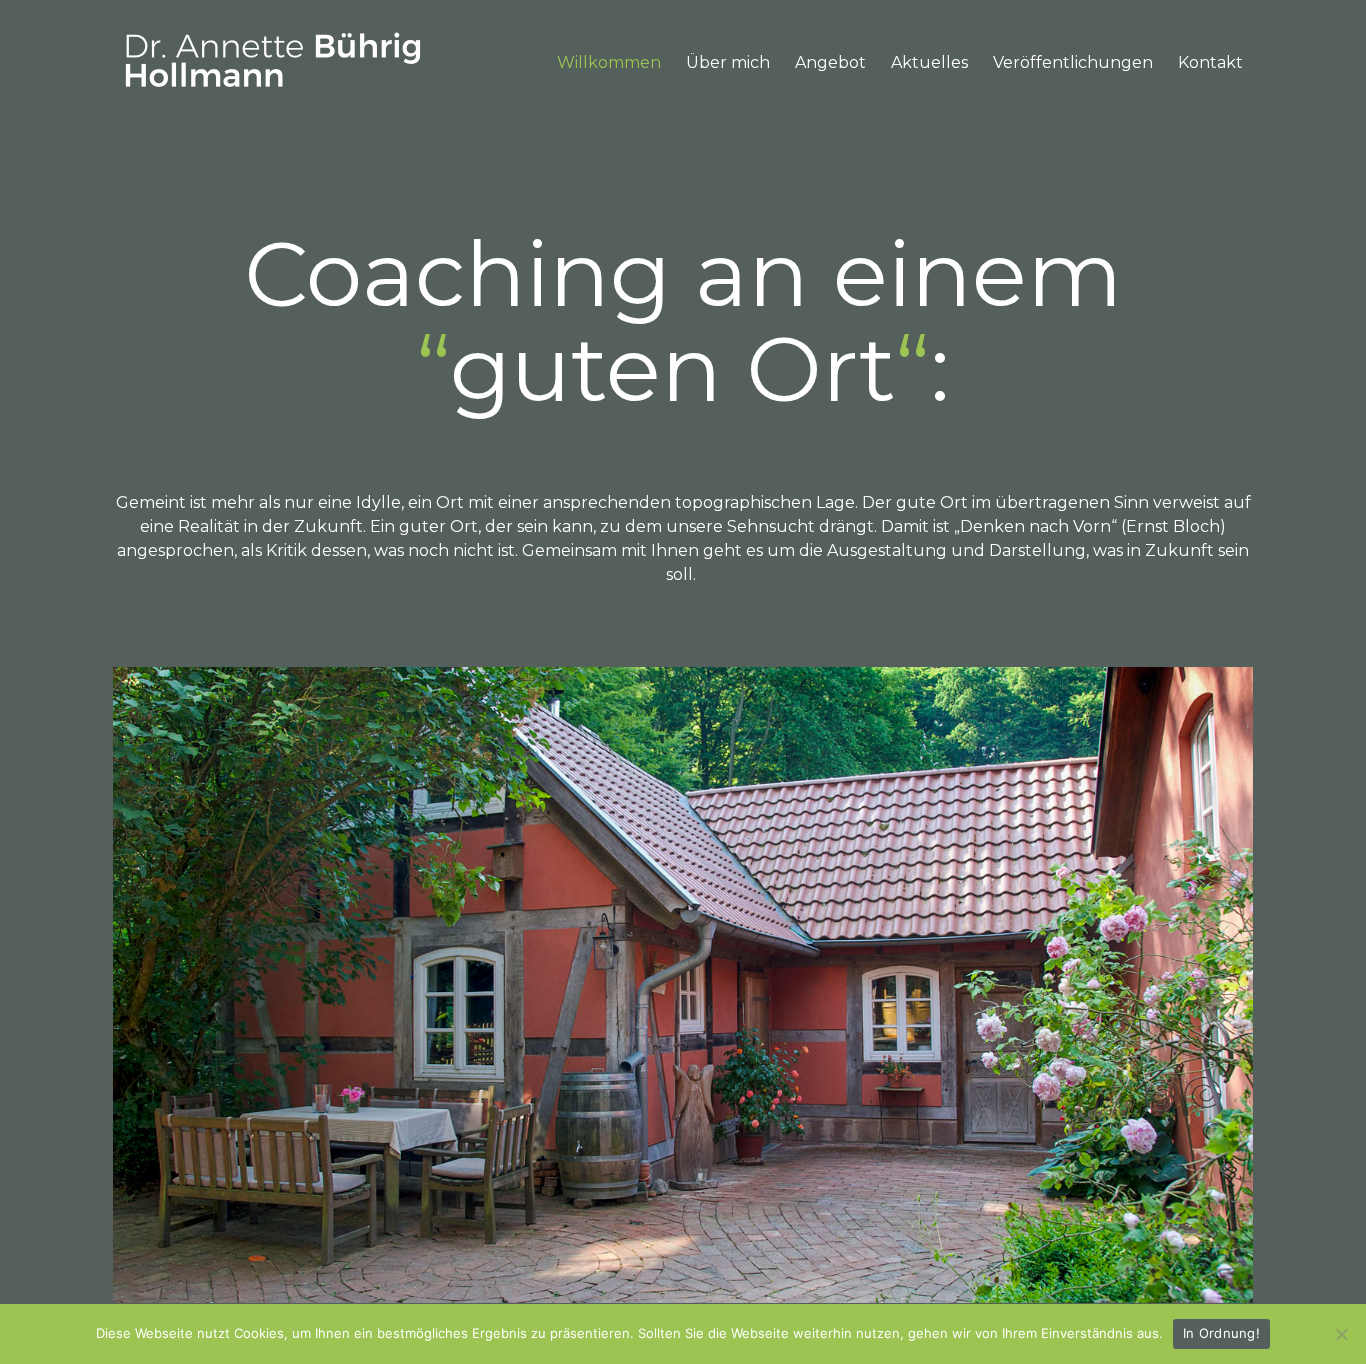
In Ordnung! (1221, 1333)
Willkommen (609, 62)
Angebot (830, 62)
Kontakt (1210, 62)
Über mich (728, 62)
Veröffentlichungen (1073, 62)
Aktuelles (929, 62)
